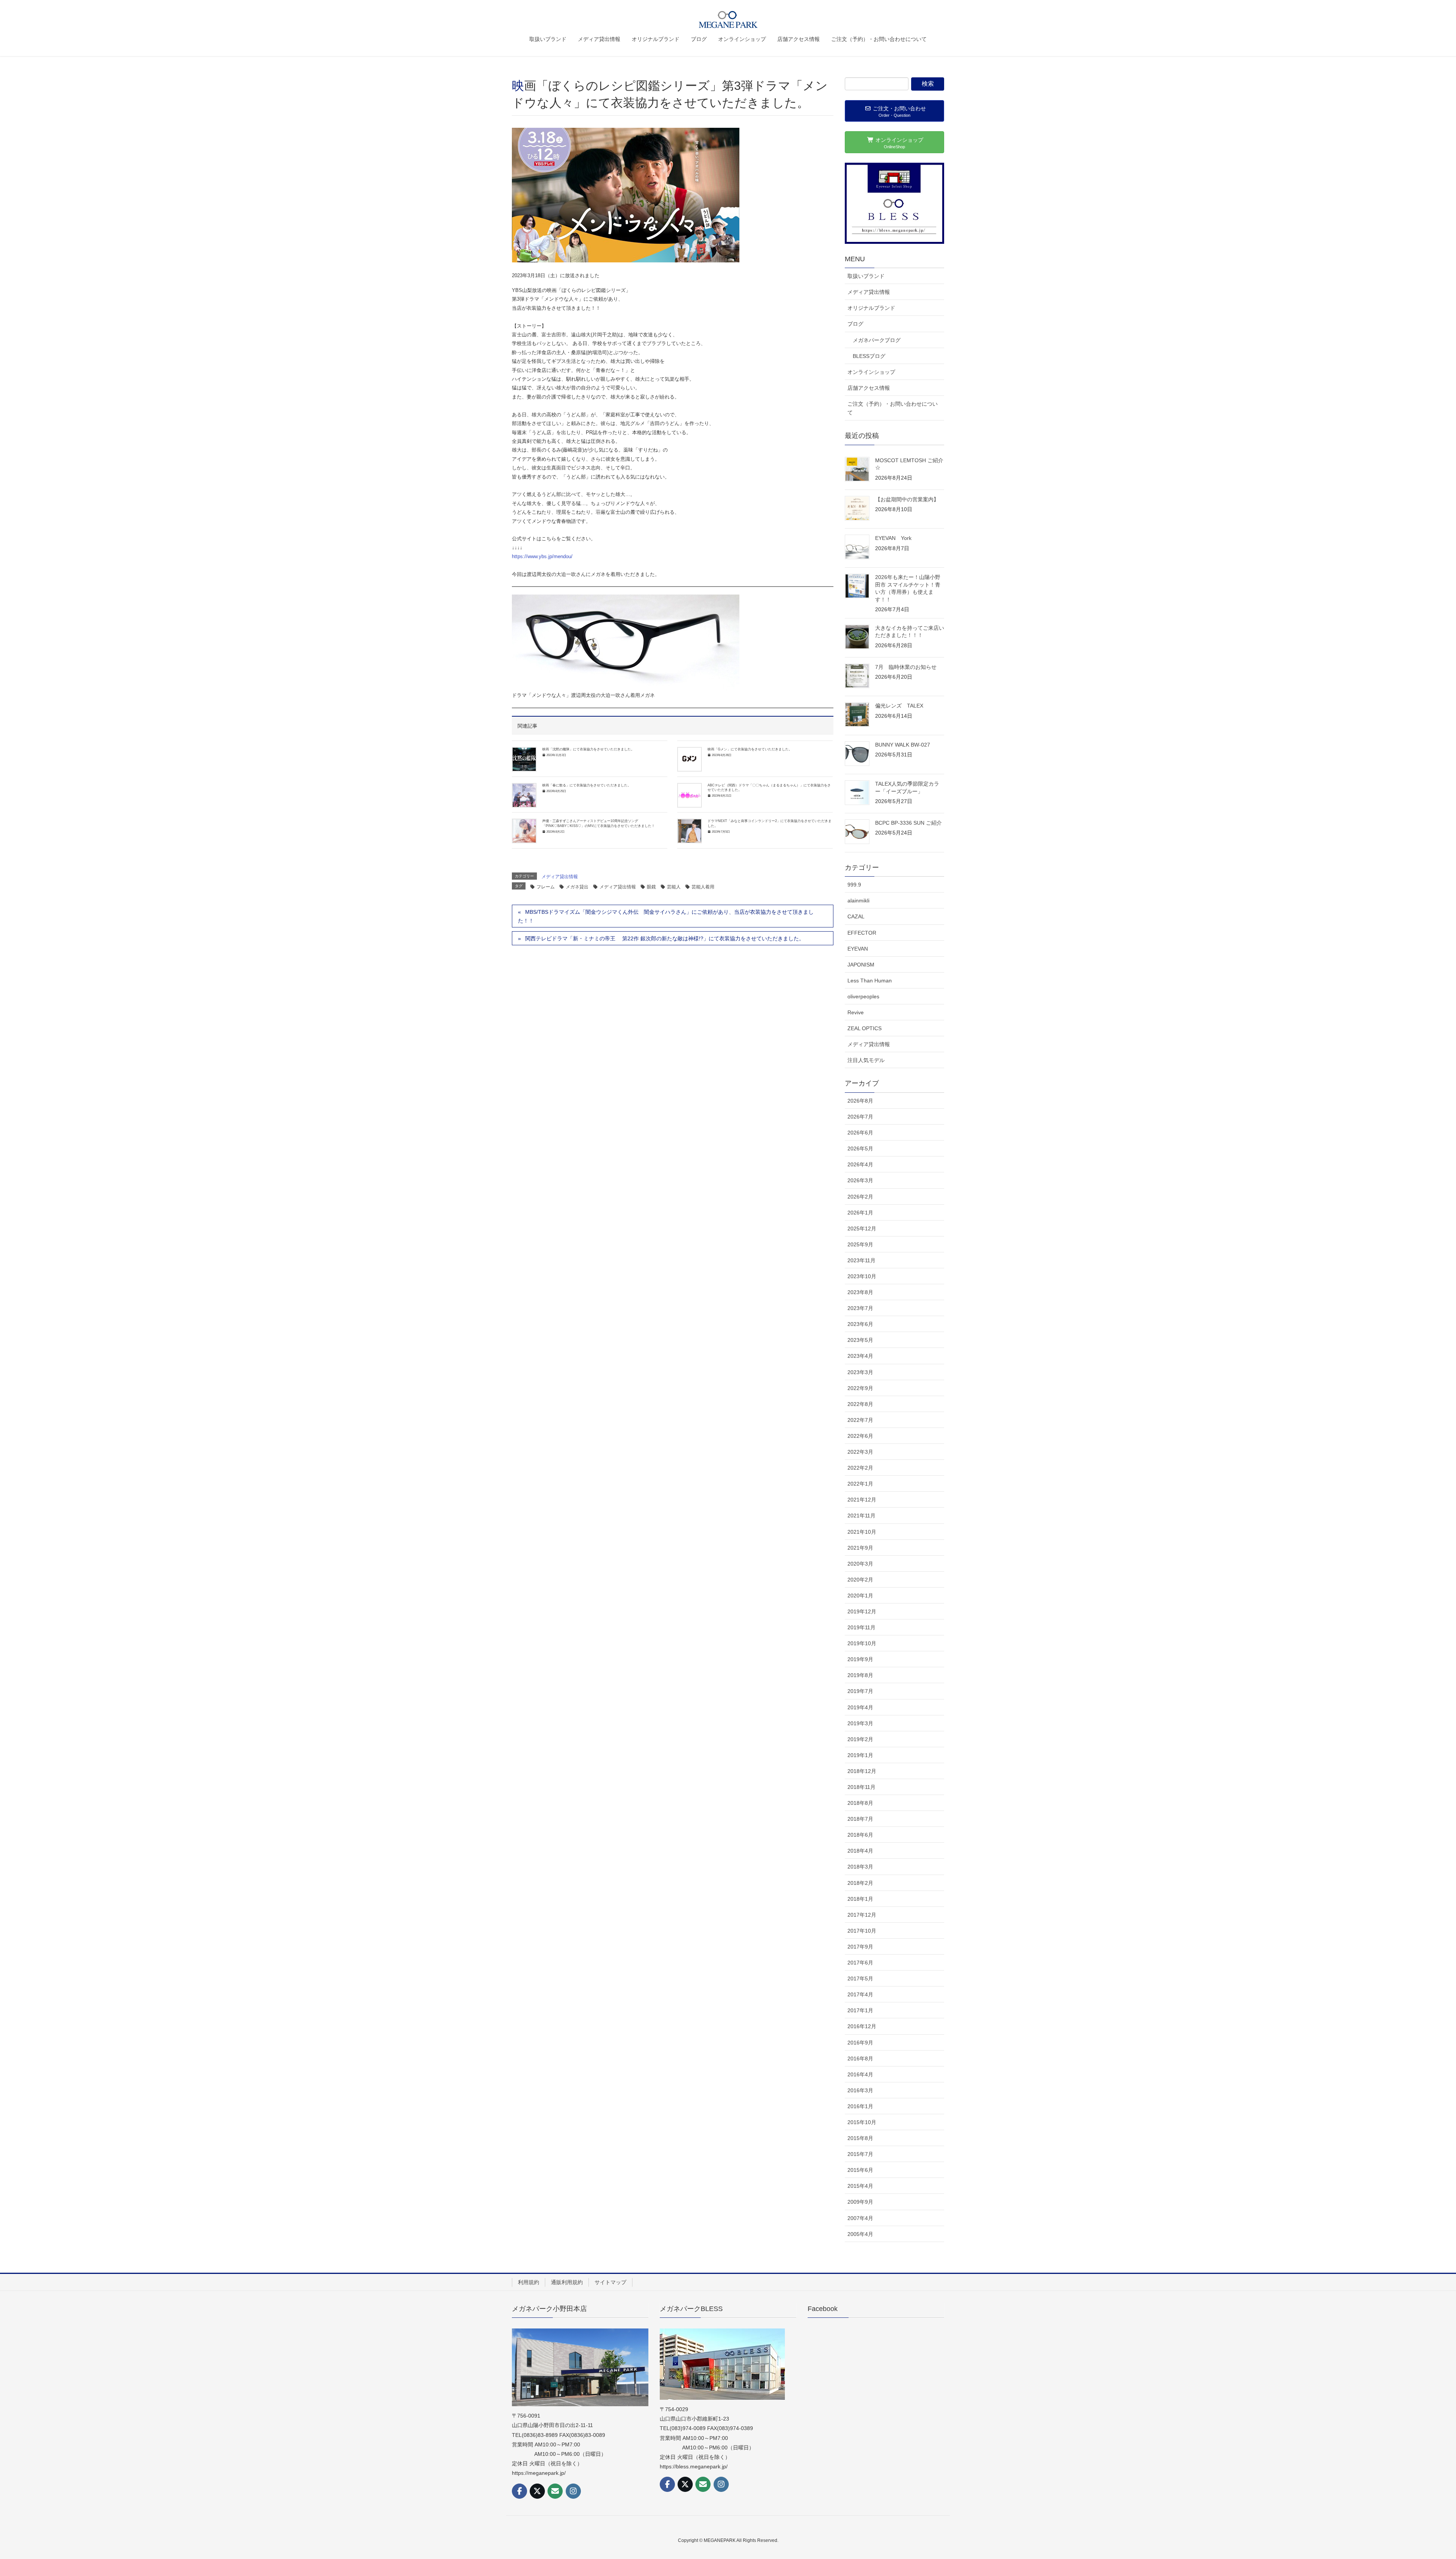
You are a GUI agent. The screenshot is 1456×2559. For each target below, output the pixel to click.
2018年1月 (860, 1899)
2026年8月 (860, 1101)
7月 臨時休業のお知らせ (906, 667)
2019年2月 (860, 1739)
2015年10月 (862, 2122)
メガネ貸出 (577, 887)
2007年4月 (860, 2218)
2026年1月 (860, 1213)
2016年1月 (860, 2106)
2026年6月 (860, 1133)
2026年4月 (860, 1164)
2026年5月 (860, 1148)
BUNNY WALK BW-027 (903, 745)
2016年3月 (860, 2090)
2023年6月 (860, 1324)
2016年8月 (860, 2058)
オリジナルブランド (871, 308)
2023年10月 (862, 1276)
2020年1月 (860, 1596)
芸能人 (674, 887)
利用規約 (529, 2282)
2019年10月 (862, 1643)
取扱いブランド (866, 276)
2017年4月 (860, 1994)
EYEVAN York (893, 538)
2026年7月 (860, 1117)
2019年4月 (860, 1707)
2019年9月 (860, 1659)
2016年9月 (860, 2043)
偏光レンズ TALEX (902, 706)
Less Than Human (870, 981)
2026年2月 (860, 1197)
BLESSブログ (869, 356)
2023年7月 (860, 1308)
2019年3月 (860, 1723)
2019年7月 (860, 1691)
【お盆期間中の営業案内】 (907, 499)
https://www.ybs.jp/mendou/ (542, 556)
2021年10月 (862, 1532)
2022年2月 (860, 1468)
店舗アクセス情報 (869, 388)
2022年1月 (860, 1484)
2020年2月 (860, 1580)
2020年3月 (860, 1564)
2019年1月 (860, 1755)
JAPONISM (861, 965)
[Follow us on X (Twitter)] (537, 2491)
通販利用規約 (567, 2282)
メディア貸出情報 (560, 877)
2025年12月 (862, 1229)
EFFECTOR (862, 933)
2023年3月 (860, 1372)
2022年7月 (860, 1420)
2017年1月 (860, 2010)
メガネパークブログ (877, 340)
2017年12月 (862, 1915)
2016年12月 (862, 2026)
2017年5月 (860, 1978)
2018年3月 (860, 1867)
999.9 (854, 885)
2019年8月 (860, 1675)
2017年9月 (860, 1947)
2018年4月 (860, 1851)
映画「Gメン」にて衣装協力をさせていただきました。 (750, 749)
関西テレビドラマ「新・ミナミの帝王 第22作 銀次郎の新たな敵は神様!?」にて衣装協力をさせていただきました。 (665, 938)
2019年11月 (861, 1627)
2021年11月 (861, 1516)
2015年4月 (860, 2186)
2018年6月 (860, 1835)
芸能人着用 (703, 887)
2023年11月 (861, 1260)
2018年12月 (862, 1771)
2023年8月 (860, 1292)
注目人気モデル (866, 1060)
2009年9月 (860, 2202)
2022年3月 (860, 1452)
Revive (856, 1012)
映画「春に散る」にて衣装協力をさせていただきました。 (587, 785)
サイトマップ (610, 2282)
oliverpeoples (863, 996)
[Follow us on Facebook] (519, 2491)
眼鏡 (651, 887)
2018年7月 (860, 1819)
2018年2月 (860, 1883)
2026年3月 (860, 1180)
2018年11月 (861, 1787)
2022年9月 (860, 1388)
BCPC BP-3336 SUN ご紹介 (908, 823)
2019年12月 (862, 1611)
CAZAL (856, 916)
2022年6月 (860, 1436)
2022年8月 (860, 1404)
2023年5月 (860, 1340)
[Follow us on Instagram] (573, 2491)
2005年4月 (860, 2234)
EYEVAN (858, 949)
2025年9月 (860, 1244)
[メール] (555, 2491)
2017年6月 (860, 1963)
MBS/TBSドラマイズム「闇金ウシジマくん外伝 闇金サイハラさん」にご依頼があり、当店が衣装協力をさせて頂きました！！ (666, 916)
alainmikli (858, 901)
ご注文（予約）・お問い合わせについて (893, 408)
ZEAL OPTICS (864, 1028)
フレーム (546, 887)
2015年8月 (860, 2138)
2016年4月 (860, 2074)
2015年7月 (860, 2154)
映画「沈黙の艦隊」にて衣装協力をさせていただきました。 (588, 749)
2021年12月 (862, 1500)
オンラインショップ (871, 372)
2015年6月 (860, 2170)
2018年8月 (860, 1803)
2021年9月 (860, 1548)
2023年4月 (860, 1356)
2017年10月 (862, 1931)
